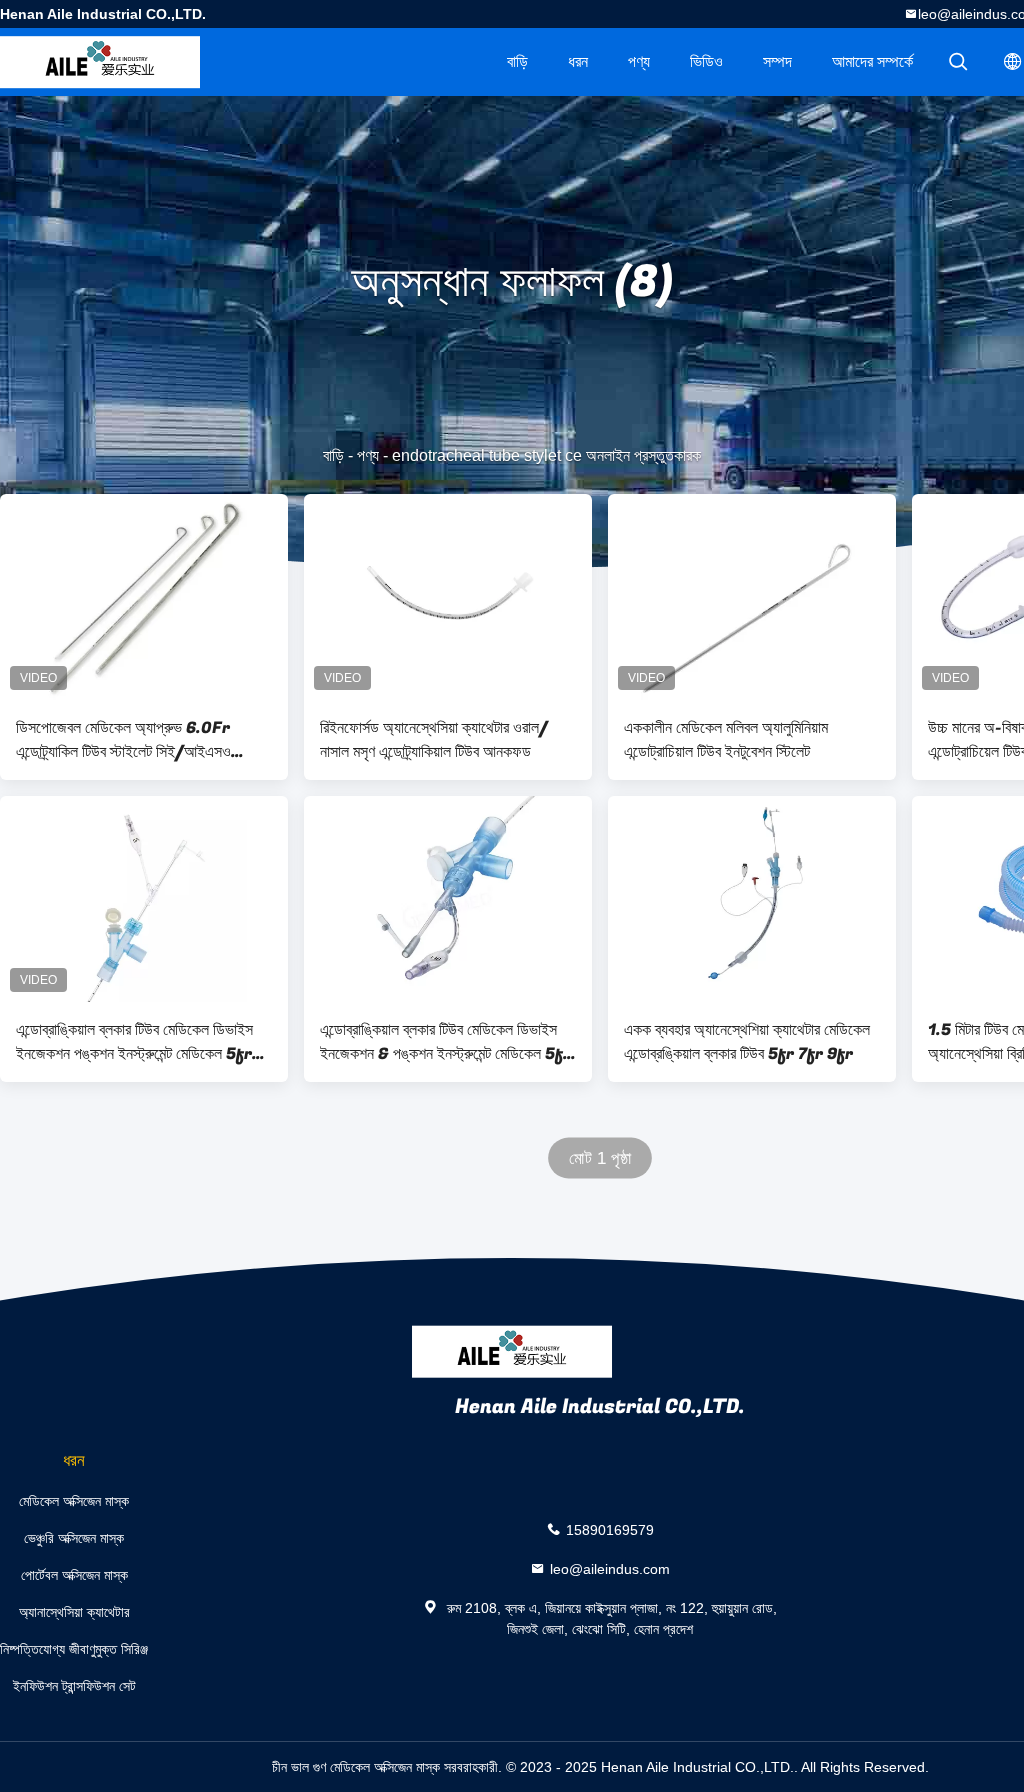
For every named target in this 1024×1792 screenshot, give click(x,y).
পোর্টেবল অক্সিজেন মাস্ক (74, 1575)
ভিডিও (706, 61)
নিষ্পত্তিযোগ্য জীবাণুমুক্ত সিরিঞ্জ (74, 1649)
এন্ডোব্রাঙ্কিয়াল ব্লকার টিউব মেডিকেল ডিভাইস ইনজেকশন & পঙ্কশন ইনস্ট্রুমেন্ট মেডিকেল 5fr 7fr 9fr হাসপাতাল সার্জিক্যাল (445, 1042)
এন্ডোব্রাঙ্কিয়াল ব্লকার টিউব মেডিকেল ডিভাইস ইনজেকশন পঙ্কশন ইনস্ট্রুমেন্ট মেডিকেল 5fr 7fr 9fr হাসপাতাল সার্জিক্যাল (134, 1042)
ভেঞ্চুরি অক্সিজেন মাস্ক (74, 1538)
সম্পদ (777, 61)
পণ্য (639, 61)
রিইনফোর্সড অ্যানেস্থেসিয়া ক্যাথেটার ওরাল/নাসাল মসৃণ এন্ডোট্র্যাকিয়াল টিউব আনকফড (434, 740)
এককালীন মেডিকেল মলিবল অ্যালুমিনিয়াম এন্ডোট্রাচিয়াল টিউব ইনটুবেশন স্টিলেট (726, 740)
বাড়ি (517, 61)
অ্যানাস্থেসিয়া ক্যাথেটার (74, 1612)
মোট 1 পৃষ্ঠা (600, 1158)
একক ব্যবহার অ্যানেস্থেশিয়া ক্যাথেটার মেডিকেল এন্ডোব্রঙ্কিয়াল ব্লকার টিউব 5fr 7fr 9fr (747, 1042)
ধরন (578, 61)
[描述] (958, 62)
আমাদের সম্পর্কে (872, 61)
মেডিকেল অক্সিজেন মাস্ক (74, 1501)
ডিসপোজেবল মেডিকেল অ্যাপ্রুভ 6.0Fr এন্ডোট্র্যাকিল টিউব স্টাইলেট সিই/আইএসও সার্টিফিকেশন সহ (123, 740)
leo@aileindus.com (610, 1569)
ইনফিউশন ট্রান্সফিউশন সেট (74, 1686)
